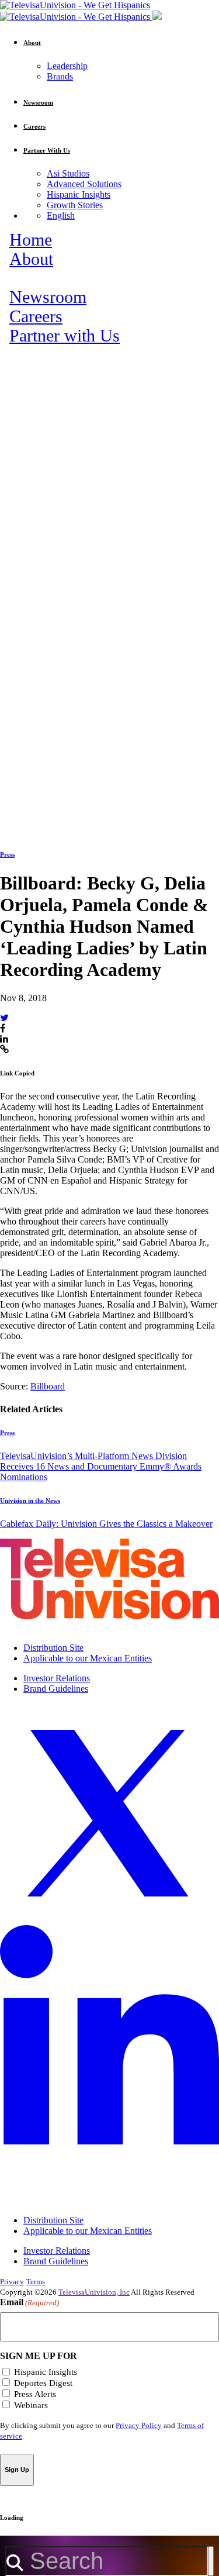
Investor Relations (57, 1678)
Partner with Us (65, 336)
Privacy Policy (139, 2425)
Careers (36, 316)
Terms (36, 2282)
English (61, 215)
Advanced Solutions (84, 184)
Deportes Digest (43, 2383)
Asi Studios (68, 173)
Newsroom (48, 297)
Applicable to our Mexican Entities (88, 1658)
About (31, 259)
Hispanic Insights (79, 194)
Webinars (31, 2405)
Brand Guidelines (56, 1689)
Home (31, 240)
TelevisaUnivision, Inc (94, 2292)
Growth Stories (75, 205)
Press (7, 854)
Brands (60, 76)
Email (29, 2302)
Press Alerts (35, 2394)
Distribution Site (53, 1648)
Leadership (67, 66)
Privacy (12, 2282)
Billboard (48, 1386)
